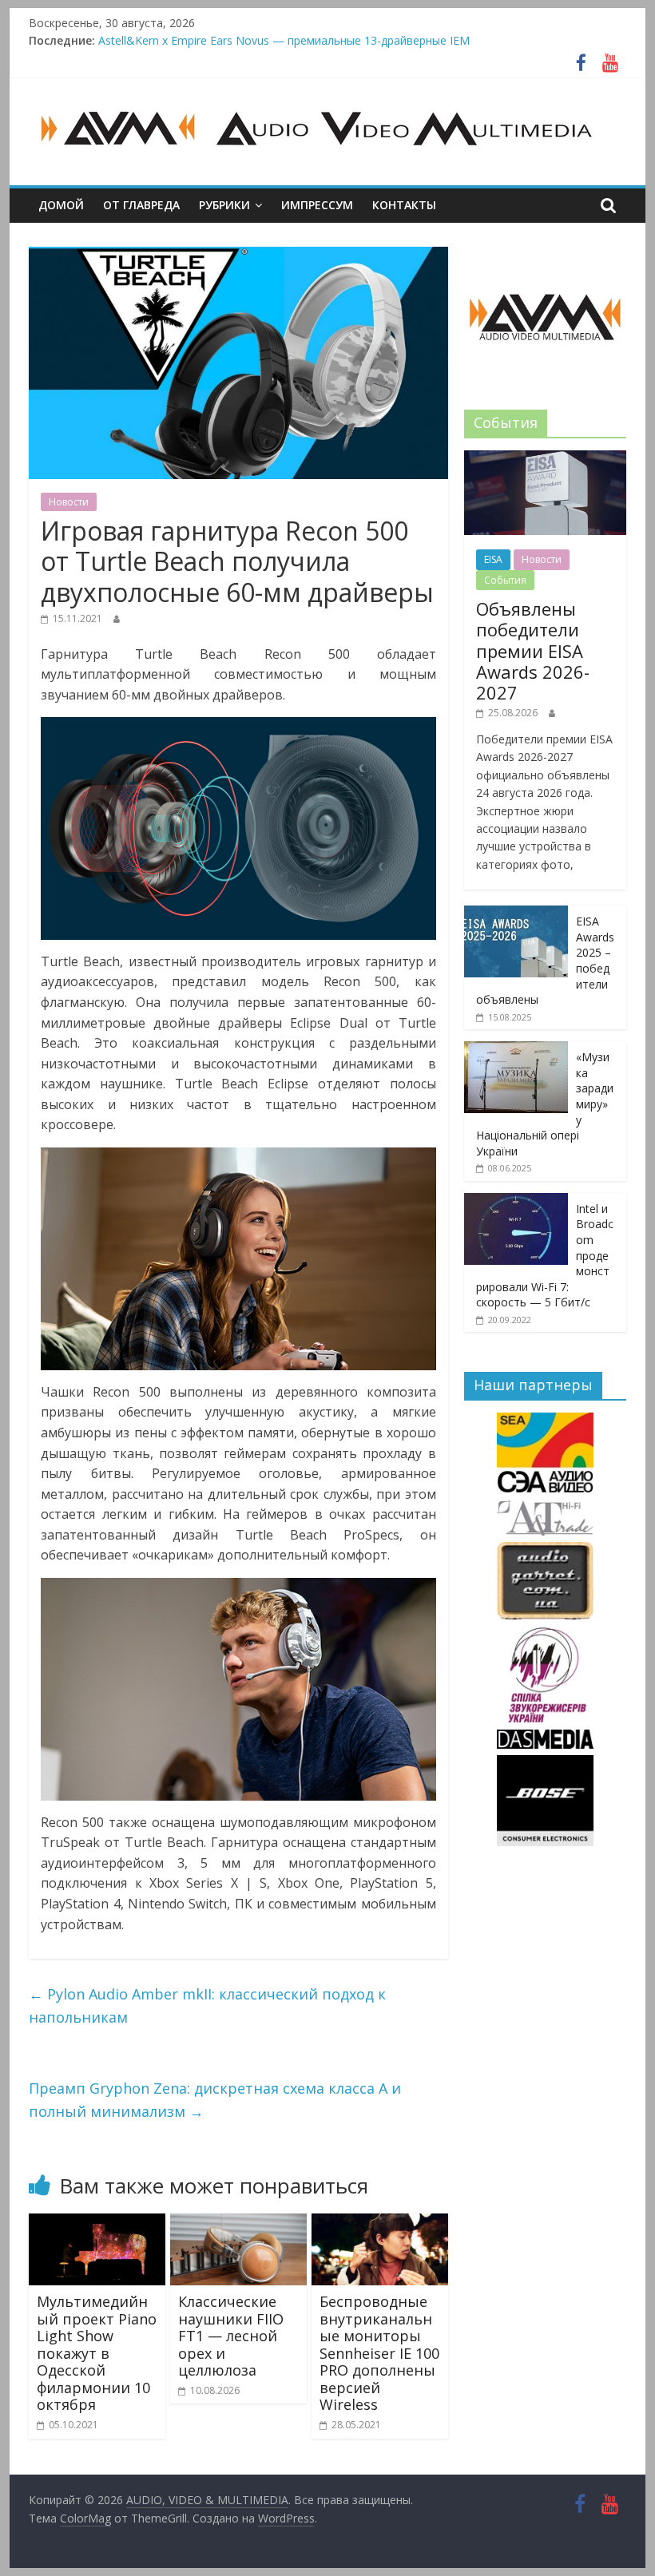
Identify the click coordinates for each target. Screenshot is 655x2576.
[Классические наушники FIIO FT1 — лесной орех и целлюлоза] (238, 2223)
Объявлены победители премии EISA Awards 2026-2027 (249, 39)
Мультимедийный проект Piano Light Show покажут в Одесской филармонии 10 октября (97, 2353)
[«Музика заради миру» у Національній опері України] (516, 1050)
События (505, 580)
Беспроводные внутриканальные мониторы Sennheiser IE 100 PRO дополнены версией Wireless (379, 2353)
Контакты (404, 205)
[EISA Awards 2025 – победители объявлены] (516, 914)
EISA (493, 559)
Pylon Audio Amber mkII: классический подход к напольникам (207, 2005)
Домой (61, 205)
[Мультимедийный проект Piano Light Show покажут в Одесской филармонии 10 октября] (97, 2223)
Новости (69, 502)
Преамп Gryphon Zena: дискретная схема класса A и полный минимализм (215, 2100)
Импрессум (317, 205)
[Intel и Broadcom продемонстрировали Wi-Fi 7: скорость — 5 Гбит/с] (516, 1201)
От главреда (141, 205)
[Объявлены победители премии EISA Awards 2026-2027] (545, 459)
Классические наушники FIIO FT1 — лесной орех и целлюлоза (231, 2336)
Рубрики (224, 205)
